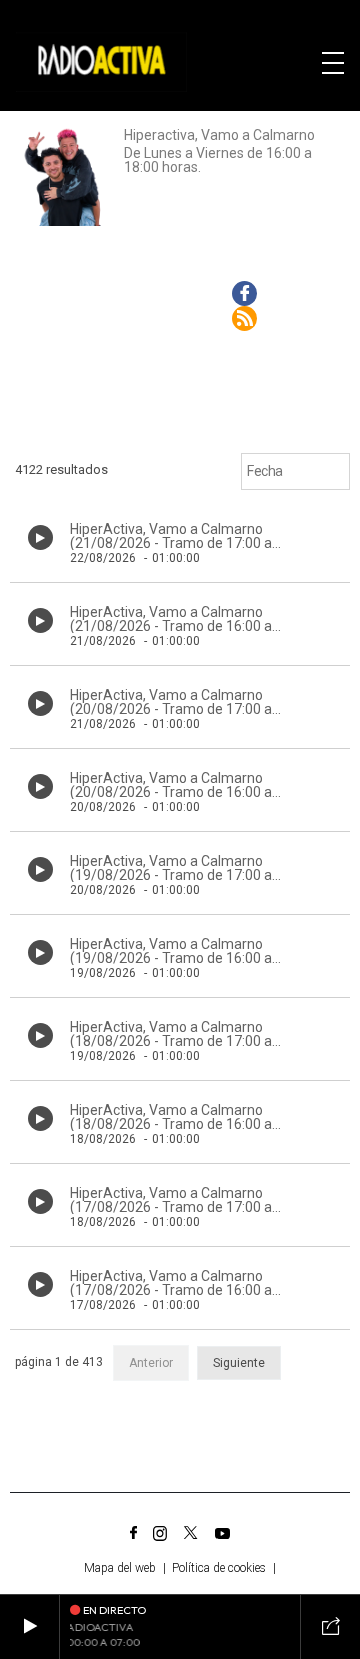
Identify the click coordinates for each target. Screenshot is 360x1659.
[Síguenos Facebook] (133, 1533)
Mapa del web (120, 1568)
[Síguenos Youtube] (222, 1533)
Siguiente (239, 1363)
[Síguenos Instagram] (160, 1533)
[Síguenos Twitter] (191, 1533)
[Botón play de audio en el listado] (40, 537)
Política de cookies (219, 1568)
